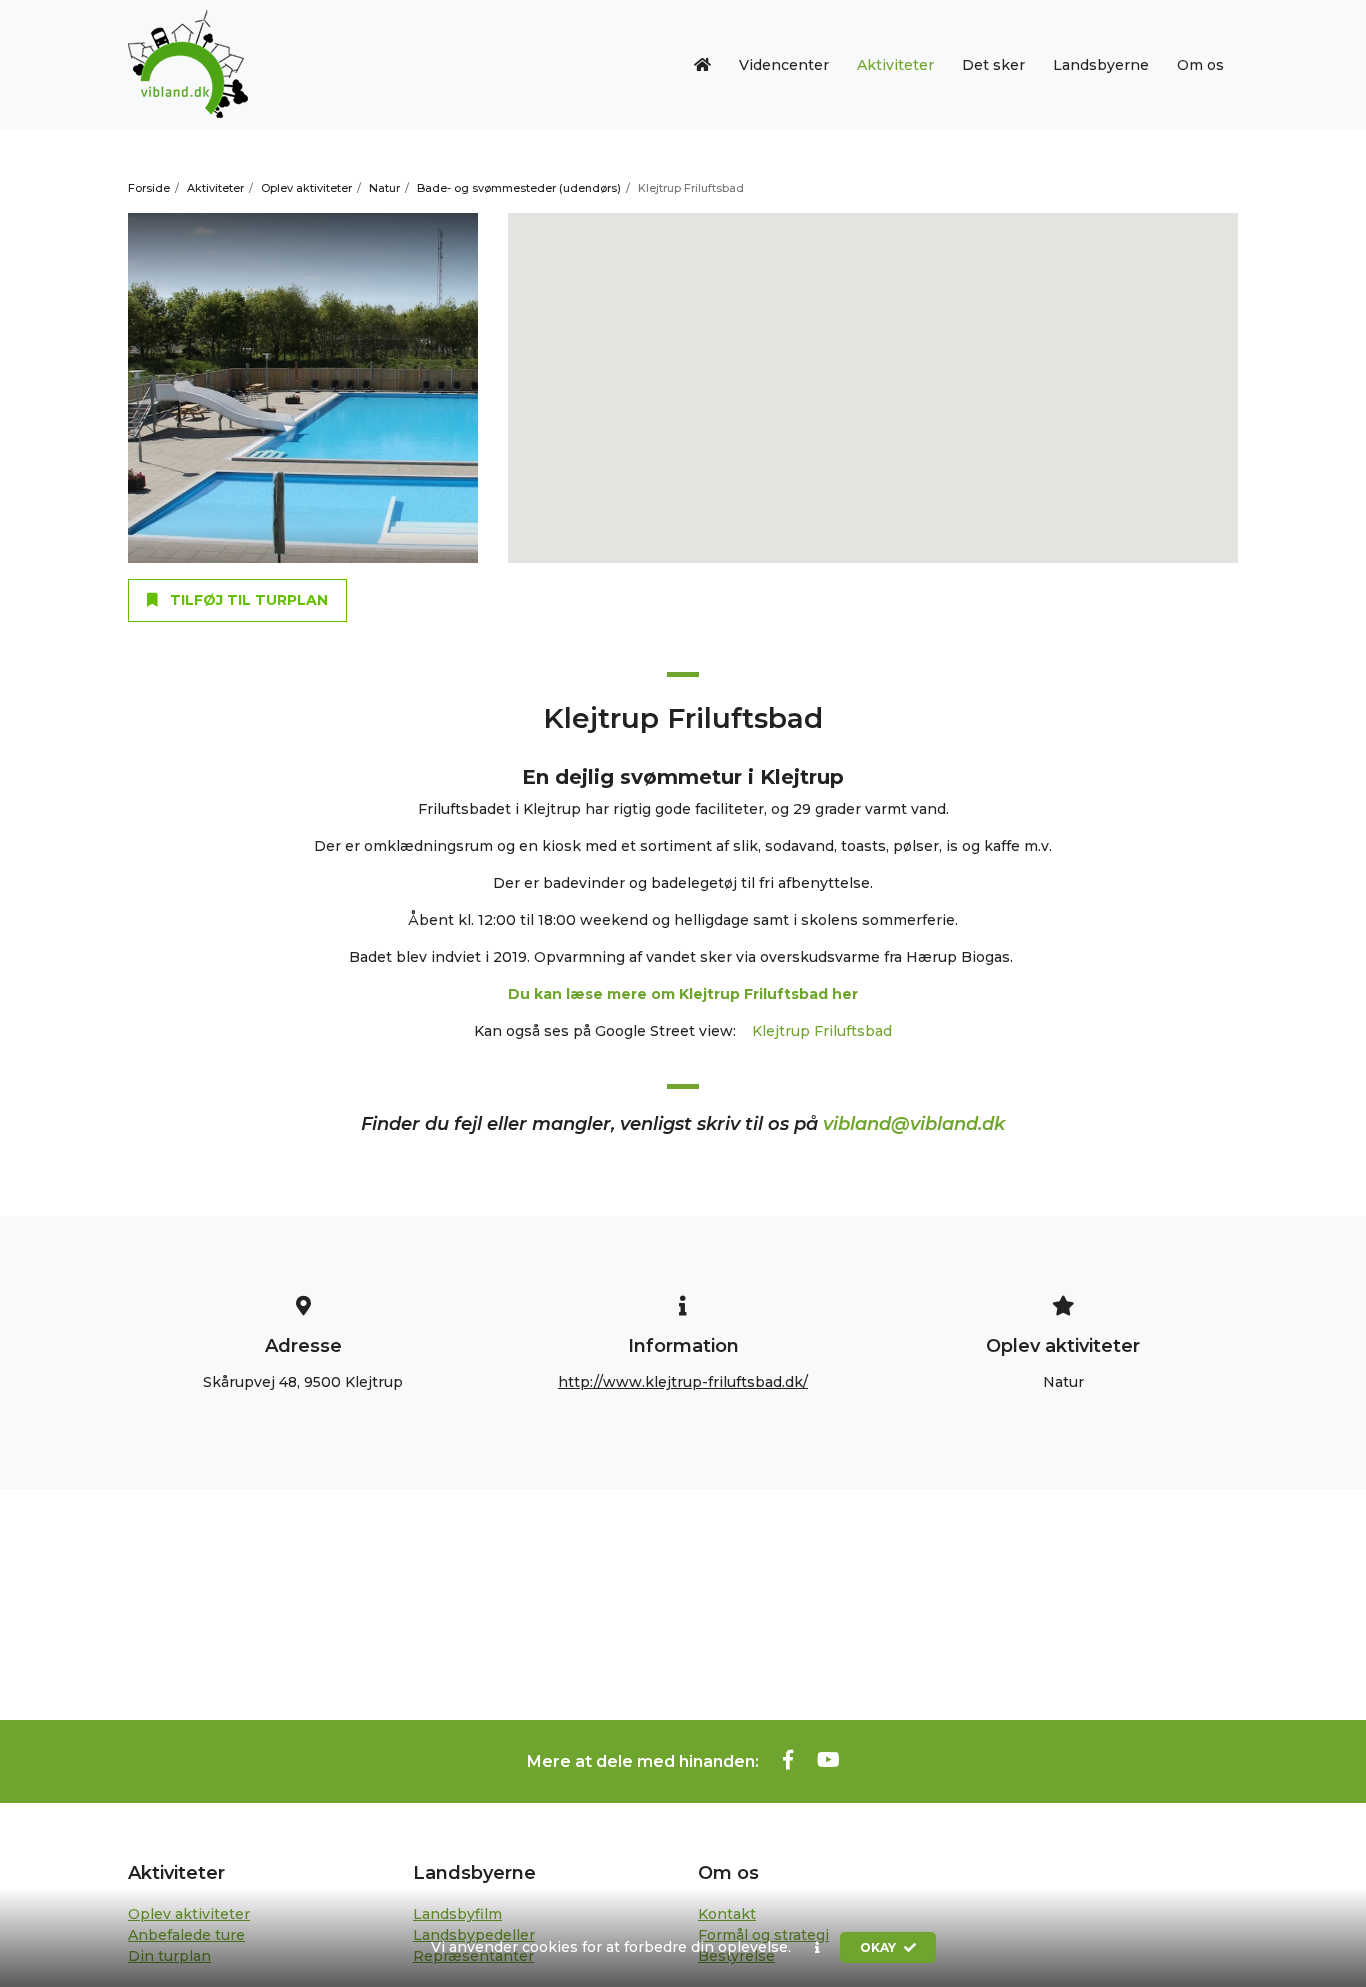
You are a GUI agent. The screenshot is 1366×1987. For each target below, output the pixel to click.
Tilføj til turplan (247, 600)
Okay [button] (879, 1947)
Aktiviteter (215, 188)
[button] (817, 1948)
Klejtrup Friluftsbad (822, 1031)
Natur (384, 188)
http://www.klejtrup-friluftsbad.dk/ (683, 1382)
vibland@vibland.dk (914, 1124)
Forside (149, 188)
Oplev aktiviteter (306, 188)
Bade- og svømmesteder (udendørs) (519, 188)
